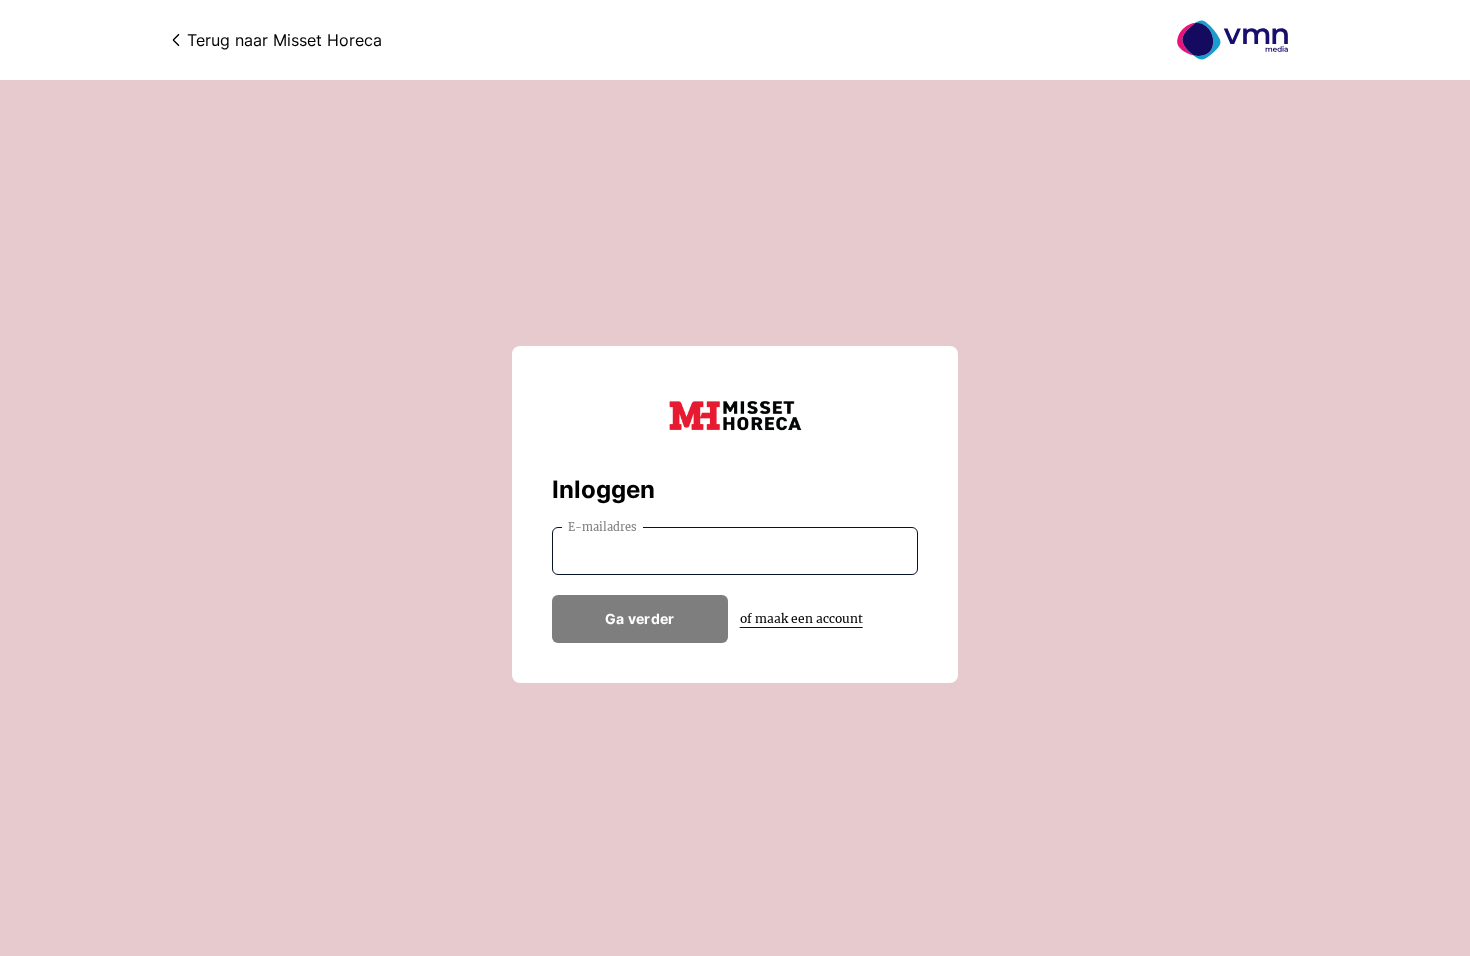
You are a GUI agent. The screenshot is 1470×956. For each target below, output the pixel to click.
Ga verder (640, 618)
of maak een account (801, 618)
